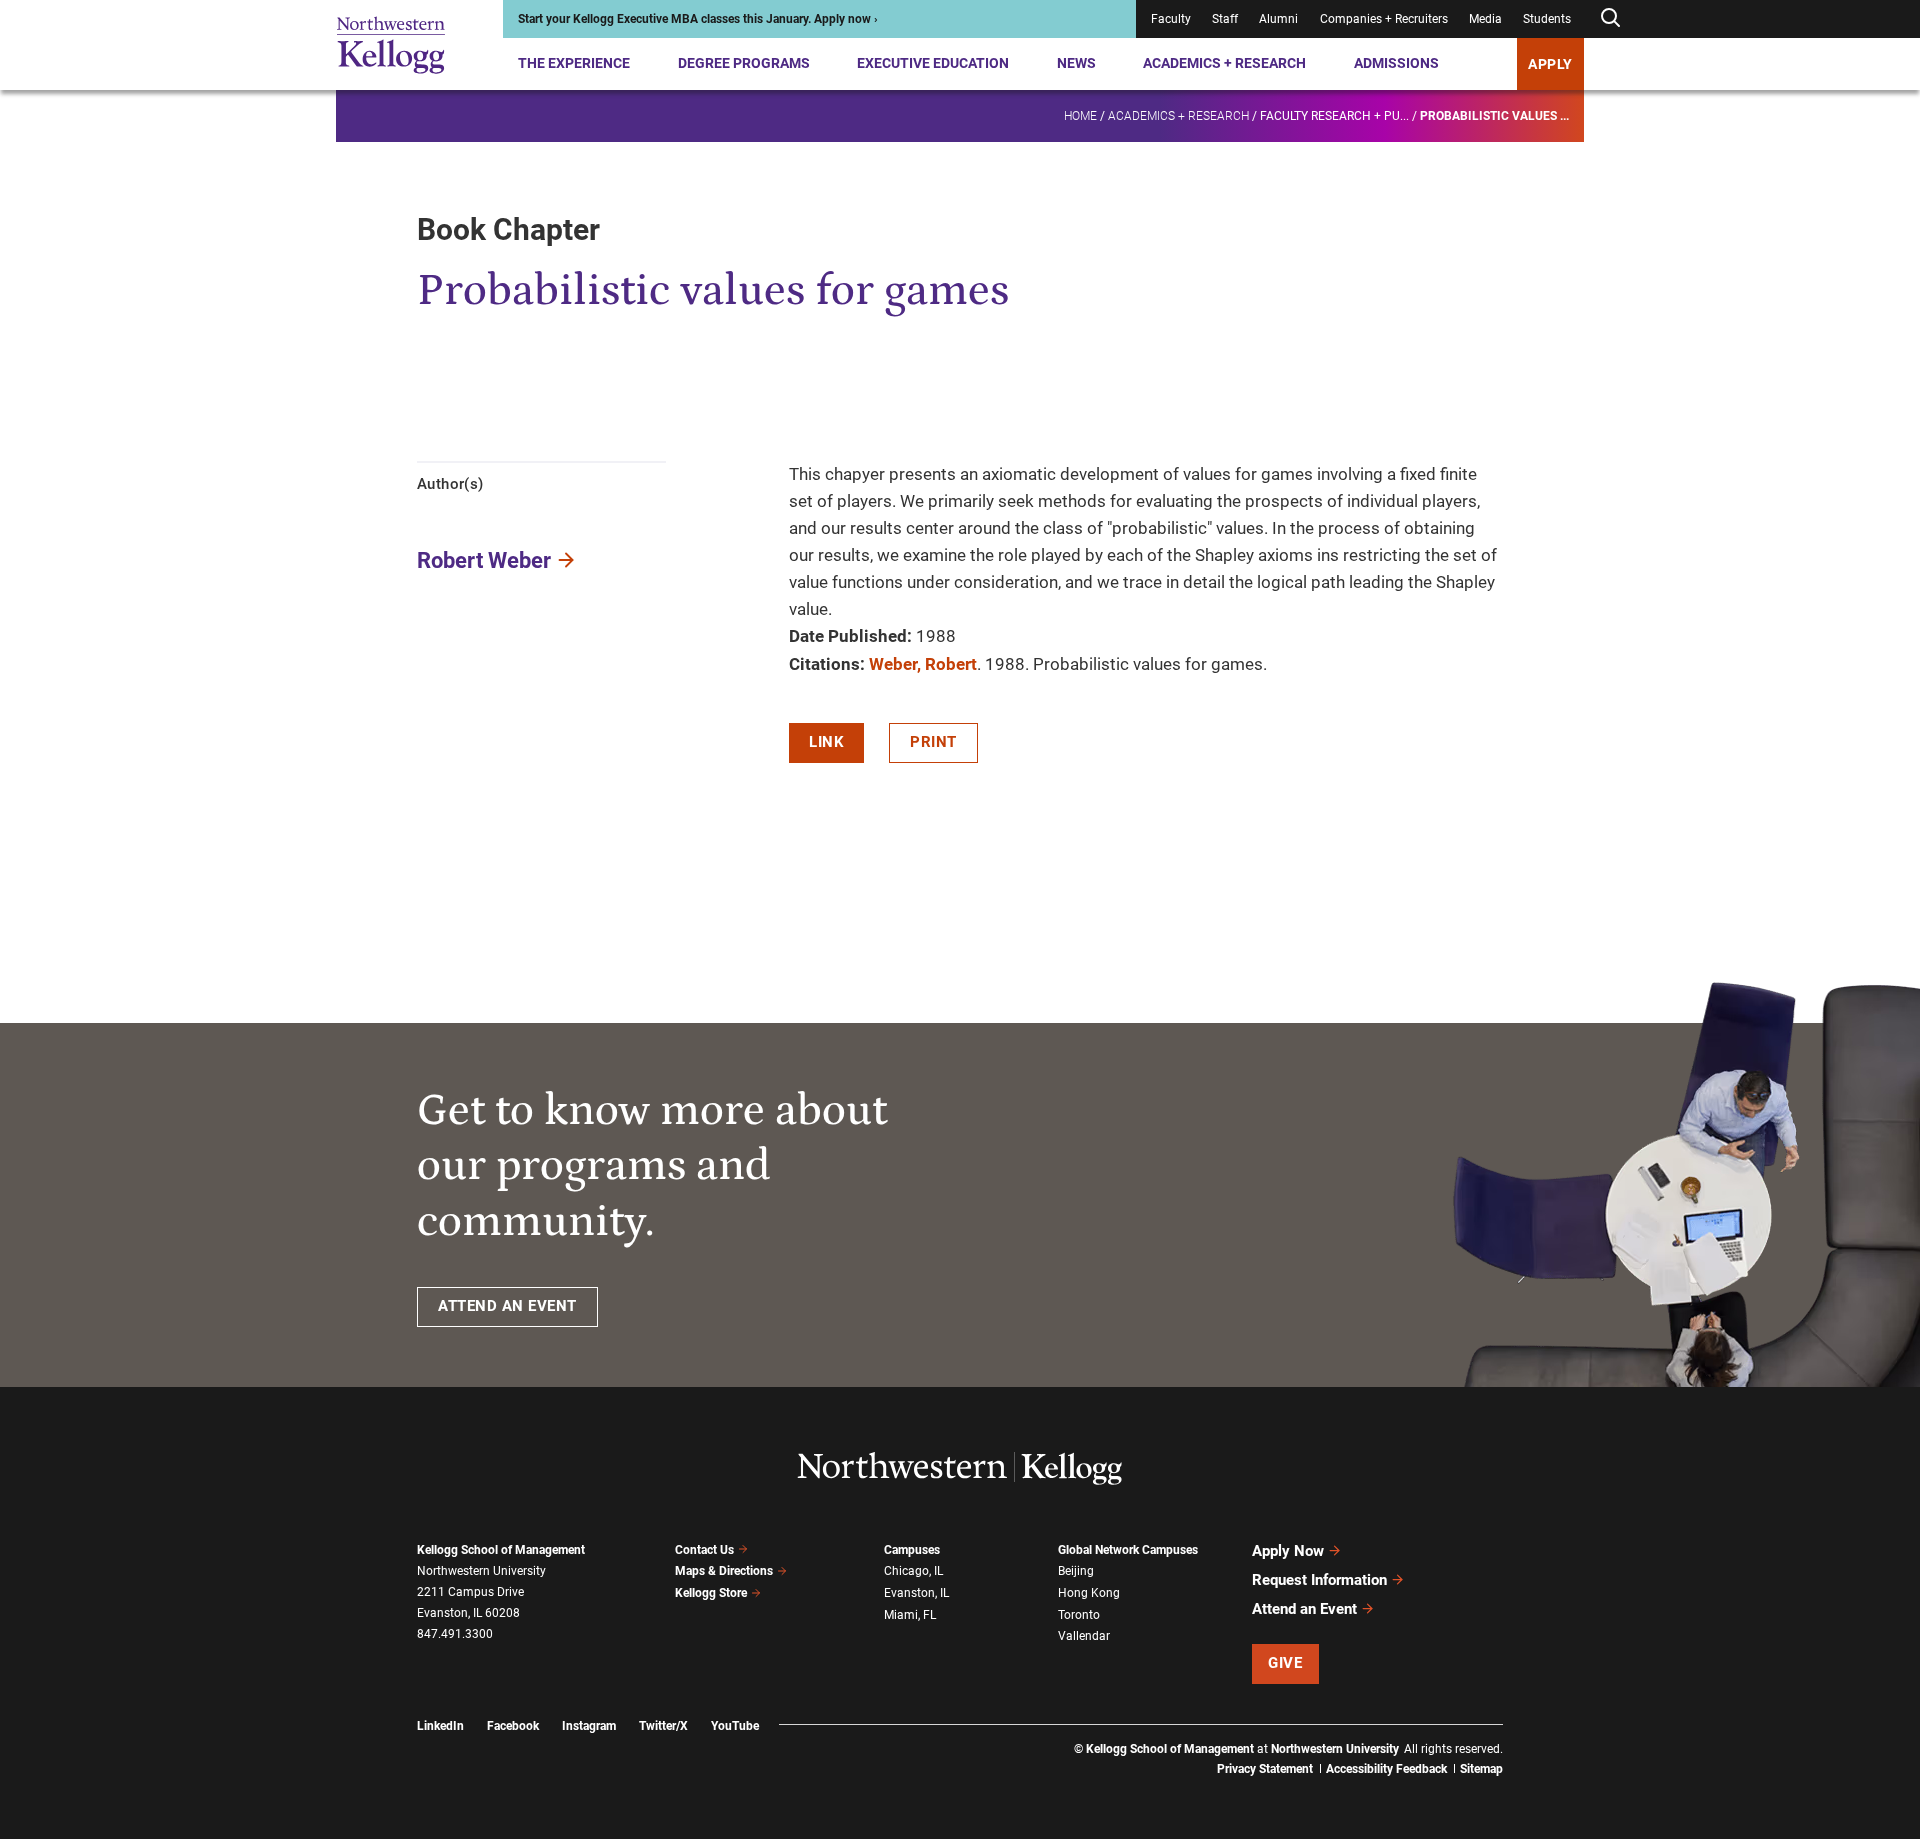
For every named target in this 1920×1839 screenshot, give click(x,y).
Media (1485, 19)
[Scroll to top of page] (1529, 1735)
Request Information (1319, 1580)
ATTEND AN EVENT (507, 1306)
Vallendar (1084, 1636)
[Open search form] (1610, 18)
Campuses (912, 1550)
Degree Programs (744, 63)
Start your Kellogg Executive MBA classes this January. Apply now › (698, 19)
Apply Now (1288, 1551)
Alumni (1278, 19)
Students (1547, 19)
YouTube (735, 1726)
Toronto (1079, 1615)
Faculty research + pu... (1334, 116)
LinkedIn (440, 1726)
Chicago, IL (913, 1571)
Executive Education (933, 63)
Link (826, 742)
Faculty (1171, 19)
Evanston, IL (916, 1593)
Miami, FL (910, 1615)
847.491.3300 (455, 1634)
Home (1080, 116)
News (1076, 63)
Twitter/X (663, 1726)
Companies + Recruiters (1384, 19)
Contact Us (704, 1550)
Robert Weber (484, 560)
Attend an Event (1304, 1609)
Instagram (589, 1726)
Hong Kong (1089, 1593)
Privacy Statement (1265, 1769)
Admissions (1396, 63)
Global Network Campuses (1128, 1550)
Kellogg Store (711, 1593)
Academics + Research (1224, 63)
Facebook (513, 1726)
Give (1285, 1663)
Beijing (1076, 1571)
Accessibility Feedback (1386, 1769)
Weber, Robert (923, 664)
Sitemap (1481, 1769)
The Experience (574, 63)
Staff (1225, 19)
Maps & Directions (724, 1571)
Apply (1550, 64)
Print (933, 742)
